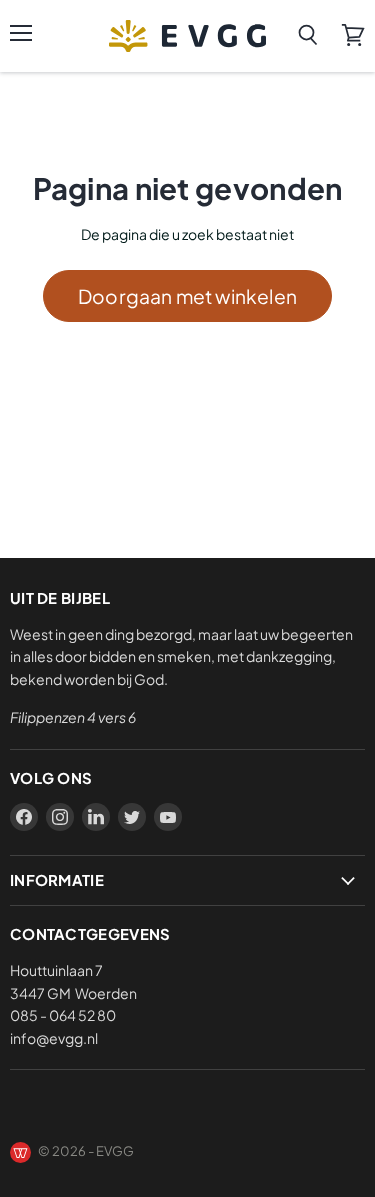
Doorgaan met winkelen (187, 296)
